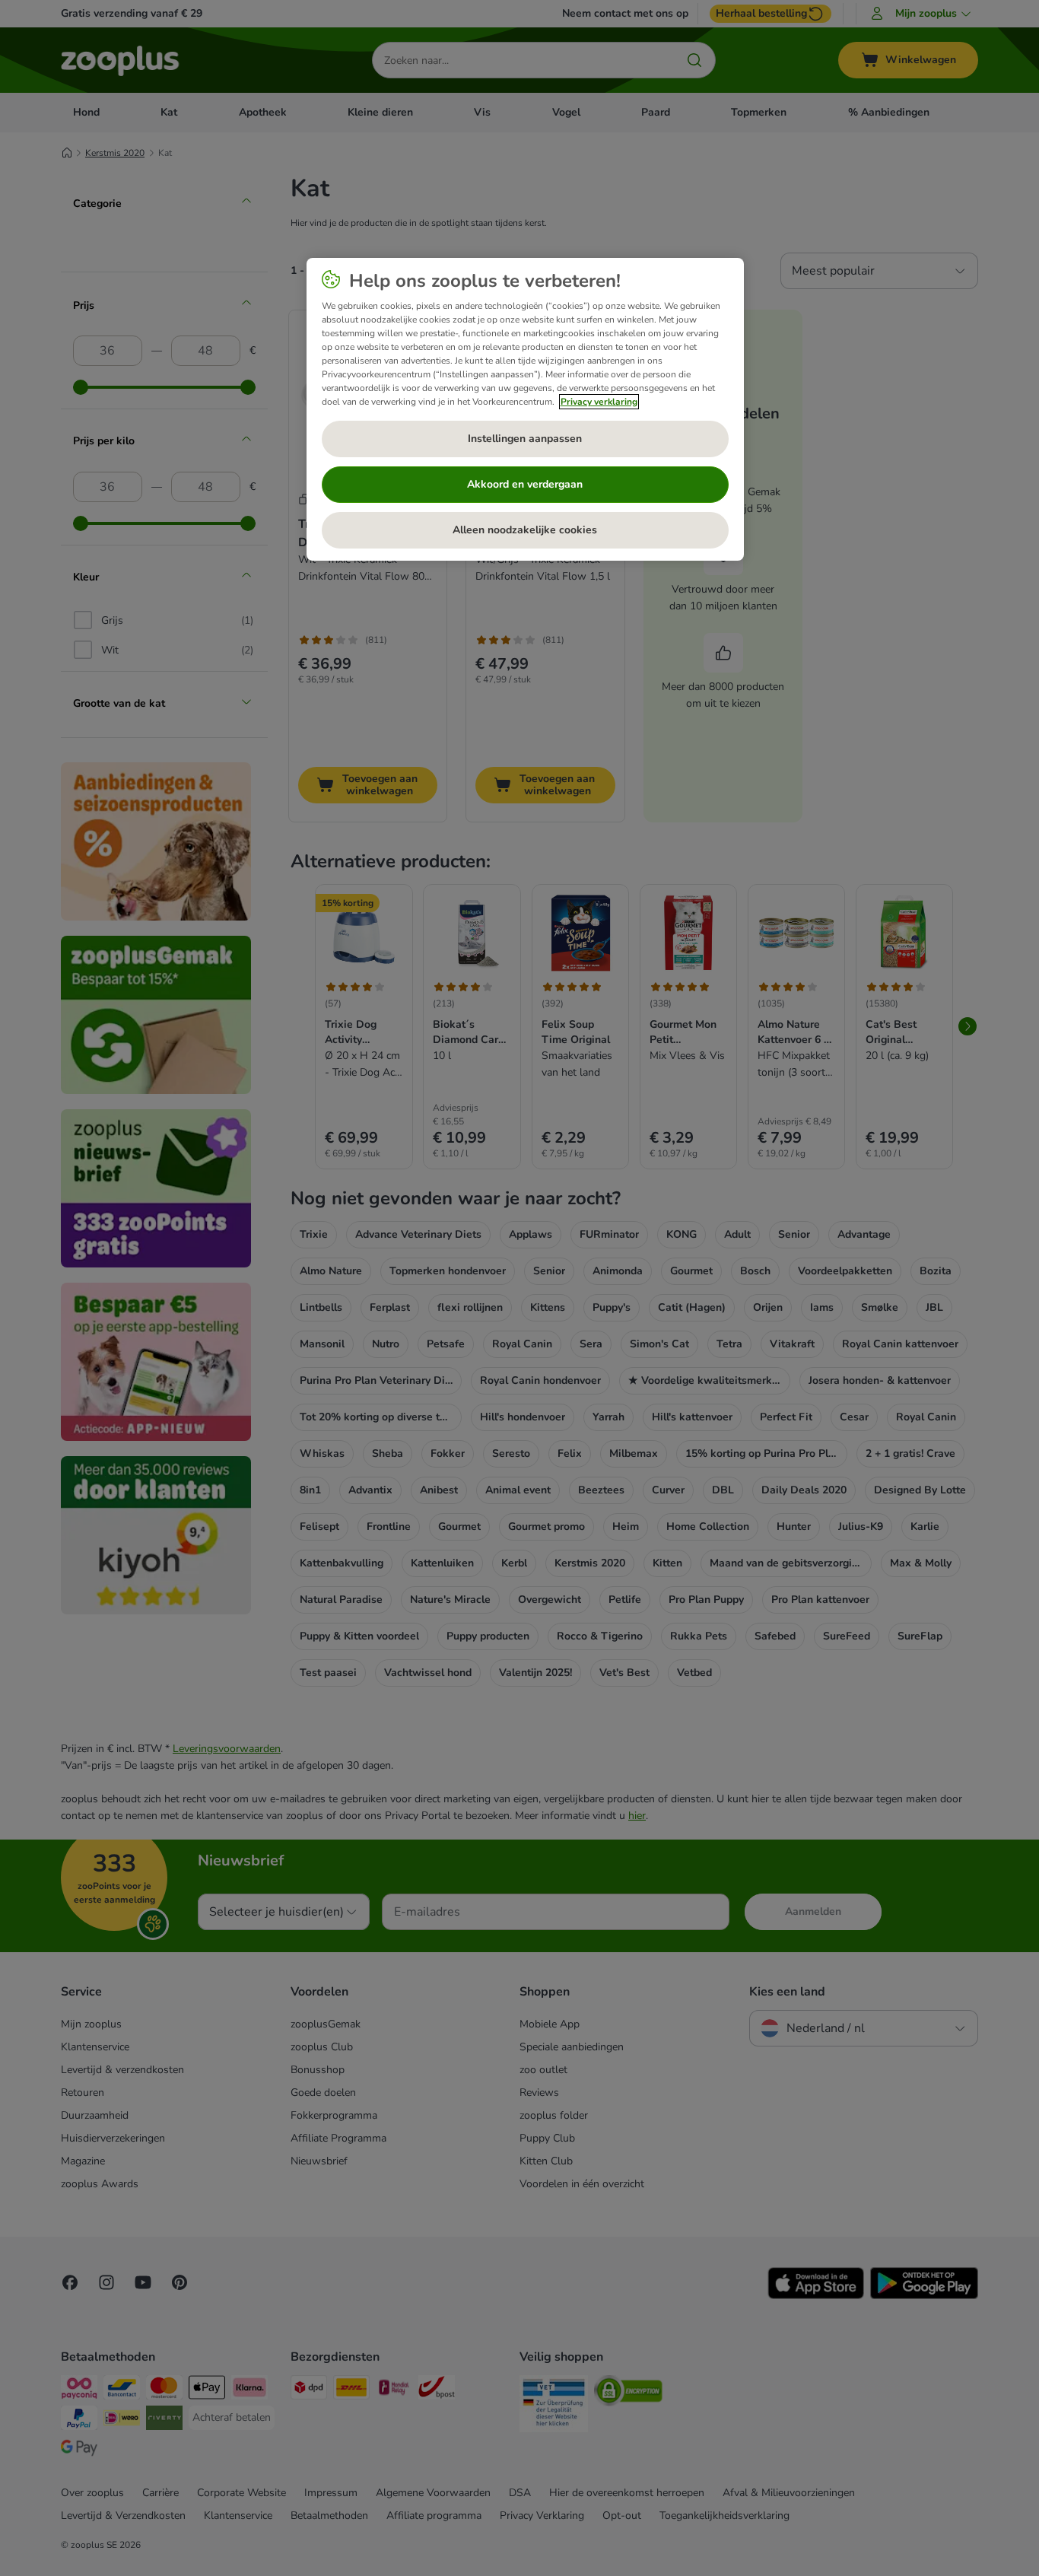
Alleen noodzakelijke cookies (525, 530)
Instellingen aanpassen (525, 439)
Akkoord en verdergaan (525, 484)
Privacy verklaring (599, 402)
